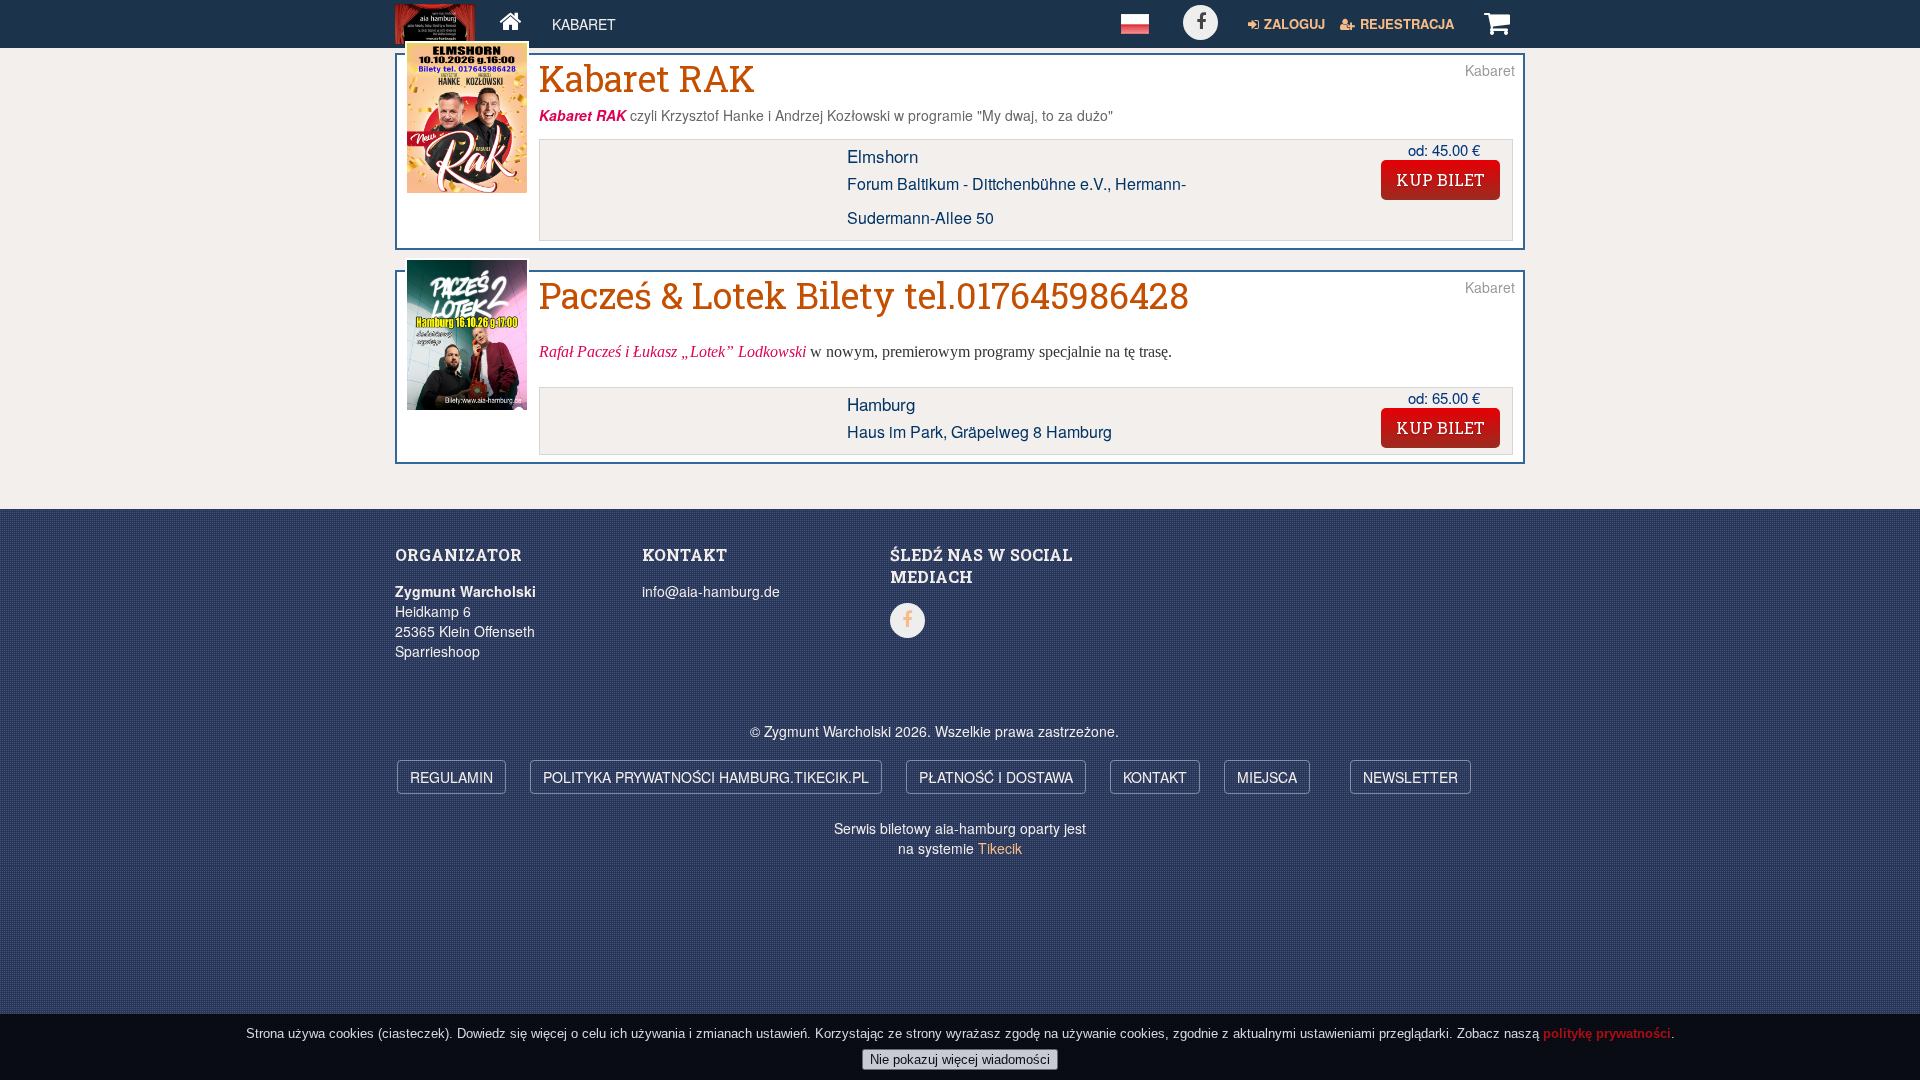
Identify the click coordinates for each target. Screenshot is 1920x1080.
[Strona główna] (511, 24)
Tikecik (1000, 848)
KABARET (584, 24)
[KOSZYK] (1497, 24)
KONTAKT (1155, 777)
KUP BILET (1440, 179)
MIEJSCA (1267, 777)
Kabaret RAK (647, 78)
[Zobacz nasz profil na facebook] (1200, 22)
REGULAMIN (451, 777)
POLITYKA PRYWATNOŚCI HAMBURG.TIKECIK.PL (706, 777)
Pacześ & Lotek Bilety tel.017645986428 (864, 295)
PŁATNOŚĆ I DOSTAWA (996, 777)
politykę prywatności (1607, 1033)
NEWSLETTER (1410, 777)
